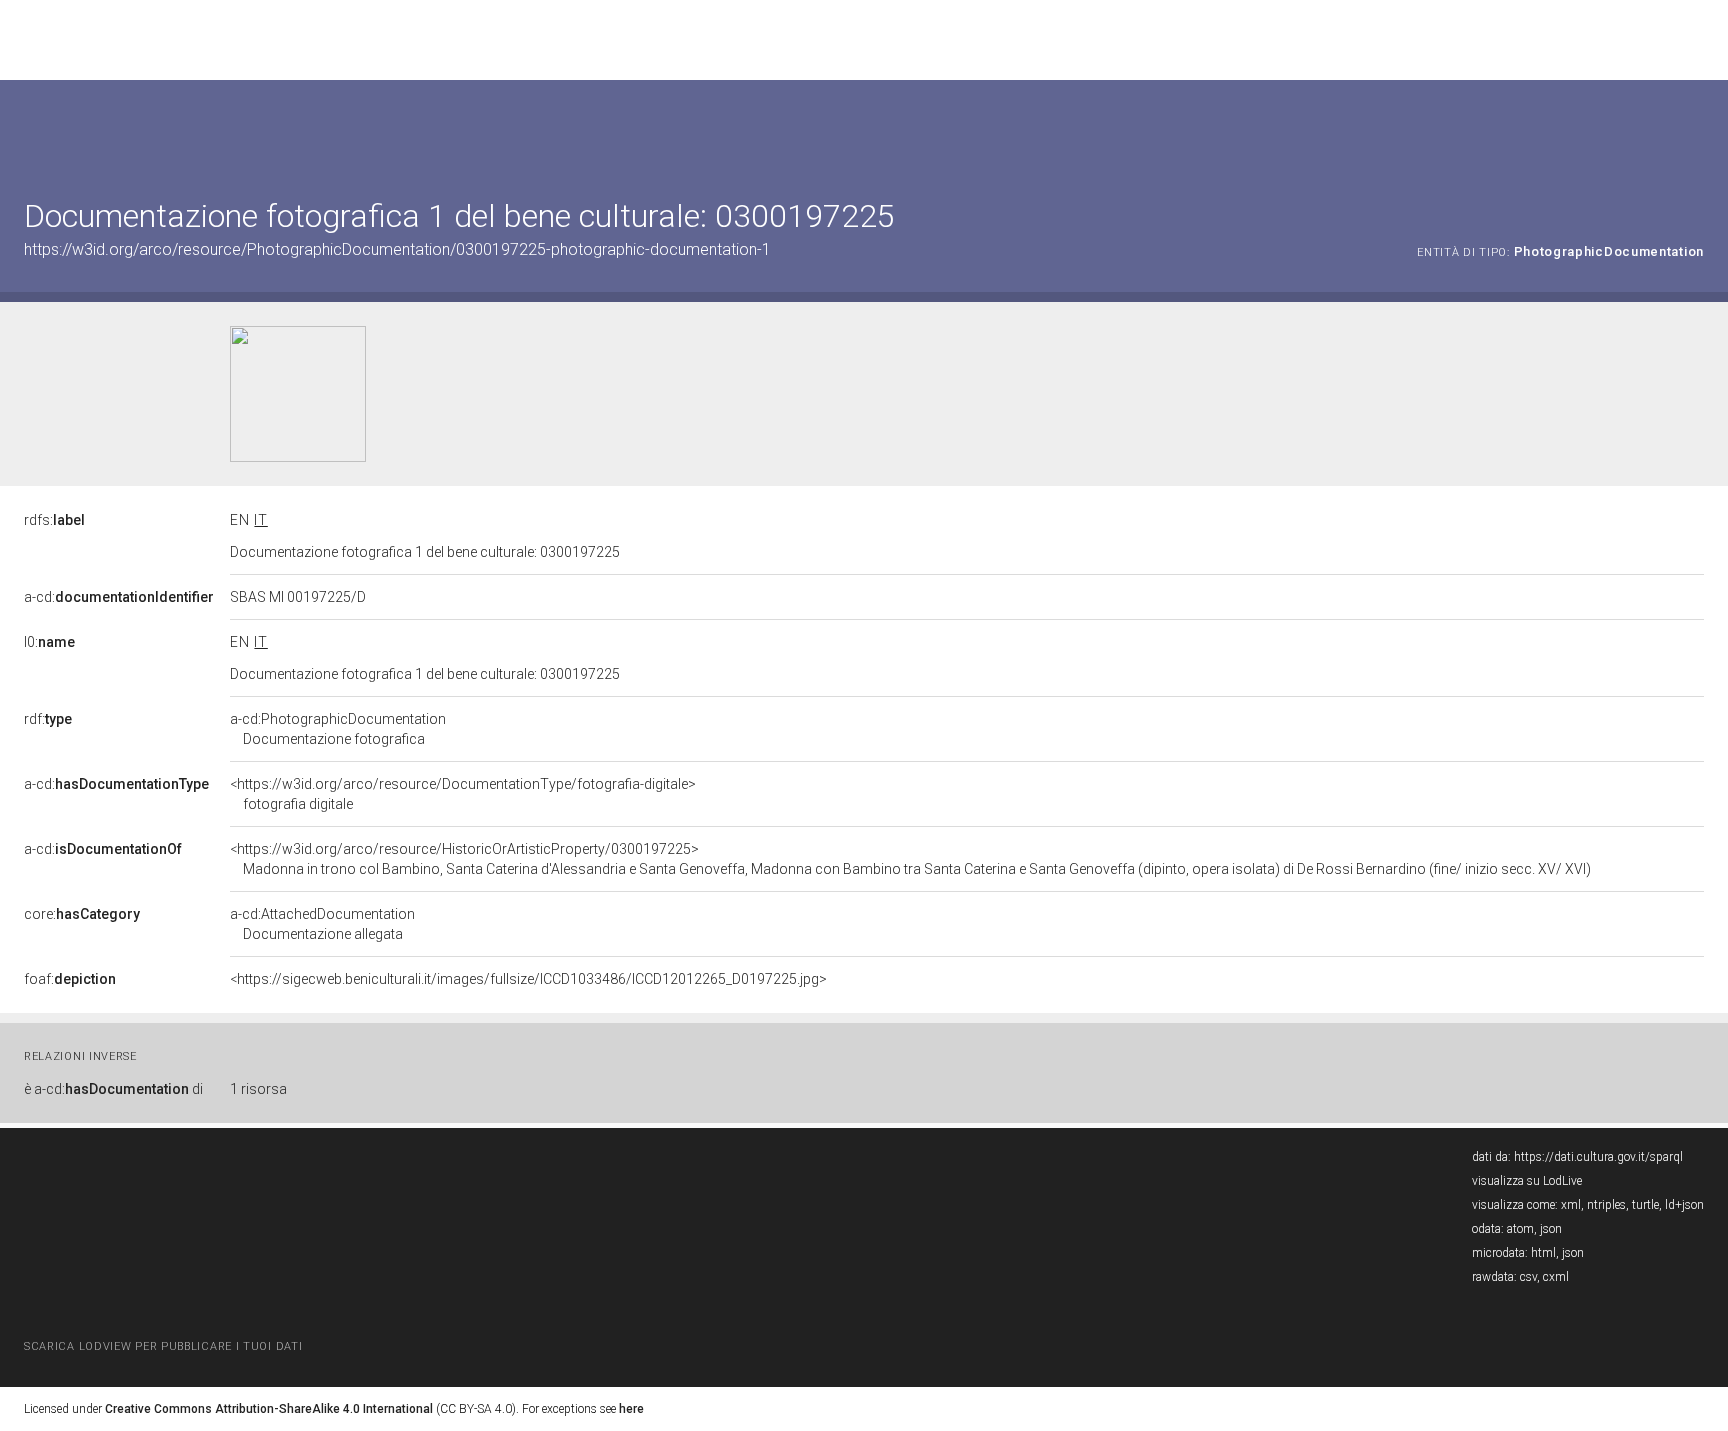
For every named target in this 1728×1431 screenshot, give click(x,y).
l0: (49, 642)
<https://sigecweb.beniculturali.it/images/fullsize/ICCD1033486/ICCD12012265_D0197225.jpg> (528, 979)
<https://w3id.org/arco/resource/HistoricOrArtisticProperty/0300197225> (910, 859)
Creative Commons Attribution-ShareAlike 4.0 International (269, 1409)
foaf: (70, 979)
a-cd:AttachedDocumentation (322, 924)
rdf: (48, 719)
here (631, 1409)
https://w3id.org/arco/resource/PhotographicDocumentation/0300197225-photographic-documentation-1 (397, 249)
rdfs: (54, 520)
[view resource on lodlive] (1694, 129)
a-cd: (119, 597)
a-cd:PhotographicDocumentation (338, 729)
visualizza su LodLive (1527, 1181)
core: (82, 914)
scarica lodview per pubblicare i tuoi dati (163, 1346)
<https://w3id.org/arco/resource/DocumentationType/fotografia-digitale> (463, 794)
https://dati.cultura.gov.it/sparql (1598, 1157)
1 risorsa (258, 1089)
